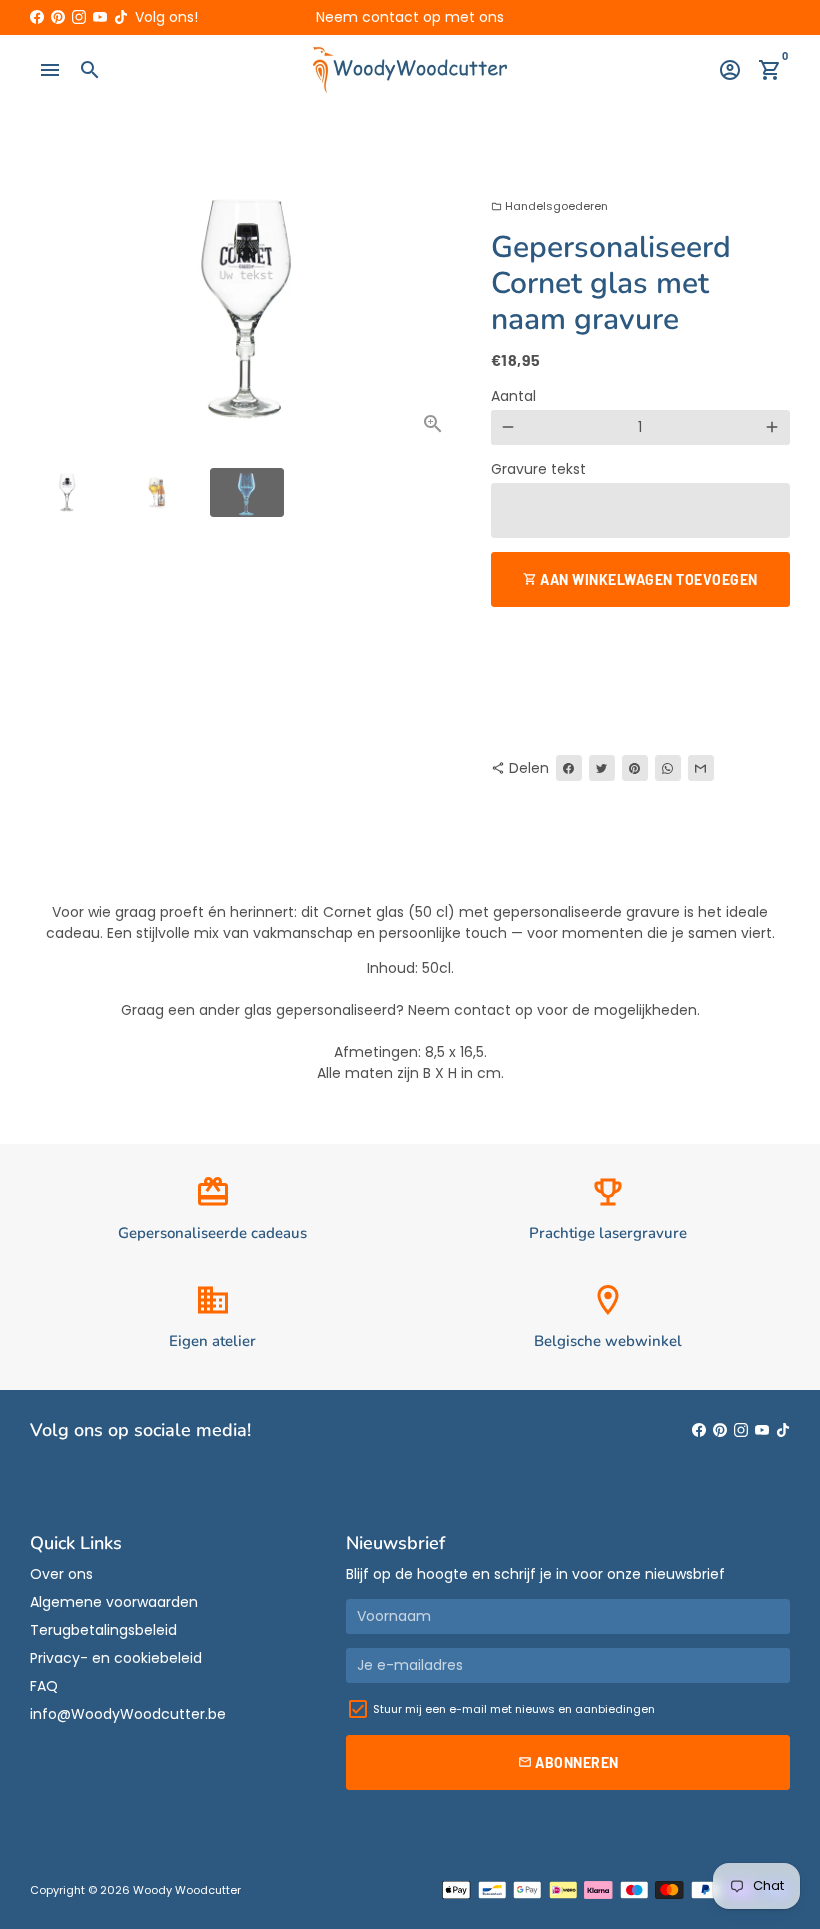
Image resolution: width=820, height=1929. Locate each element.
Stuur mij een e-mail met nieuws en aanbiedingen (514, 1709)
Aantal (513, 396)
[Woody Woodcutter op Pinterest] (58, 17)
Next (435, 308)
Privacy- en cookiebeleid (116, 1658)
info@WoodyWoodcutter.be (128, 1714)
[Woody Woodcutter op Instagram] (79, 17)
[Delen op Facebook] (569, 768)
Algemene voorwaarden (114, 1602)
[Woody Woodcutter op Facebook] (37, 17)
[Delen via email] (701, 768)
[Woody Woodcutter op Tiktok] (121, 17)
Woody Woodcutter (187, 1890)
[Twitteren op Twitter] (602, 768)
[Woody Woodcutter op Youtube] (100, 17)
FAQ (44, 1686)
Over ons (61, 1574)
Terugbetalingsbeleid (103, 1630)
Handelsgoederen (549, 206)
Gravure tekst (538, 469)
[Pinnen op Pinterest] (635, 768)
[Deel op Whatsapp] (668, 768)
